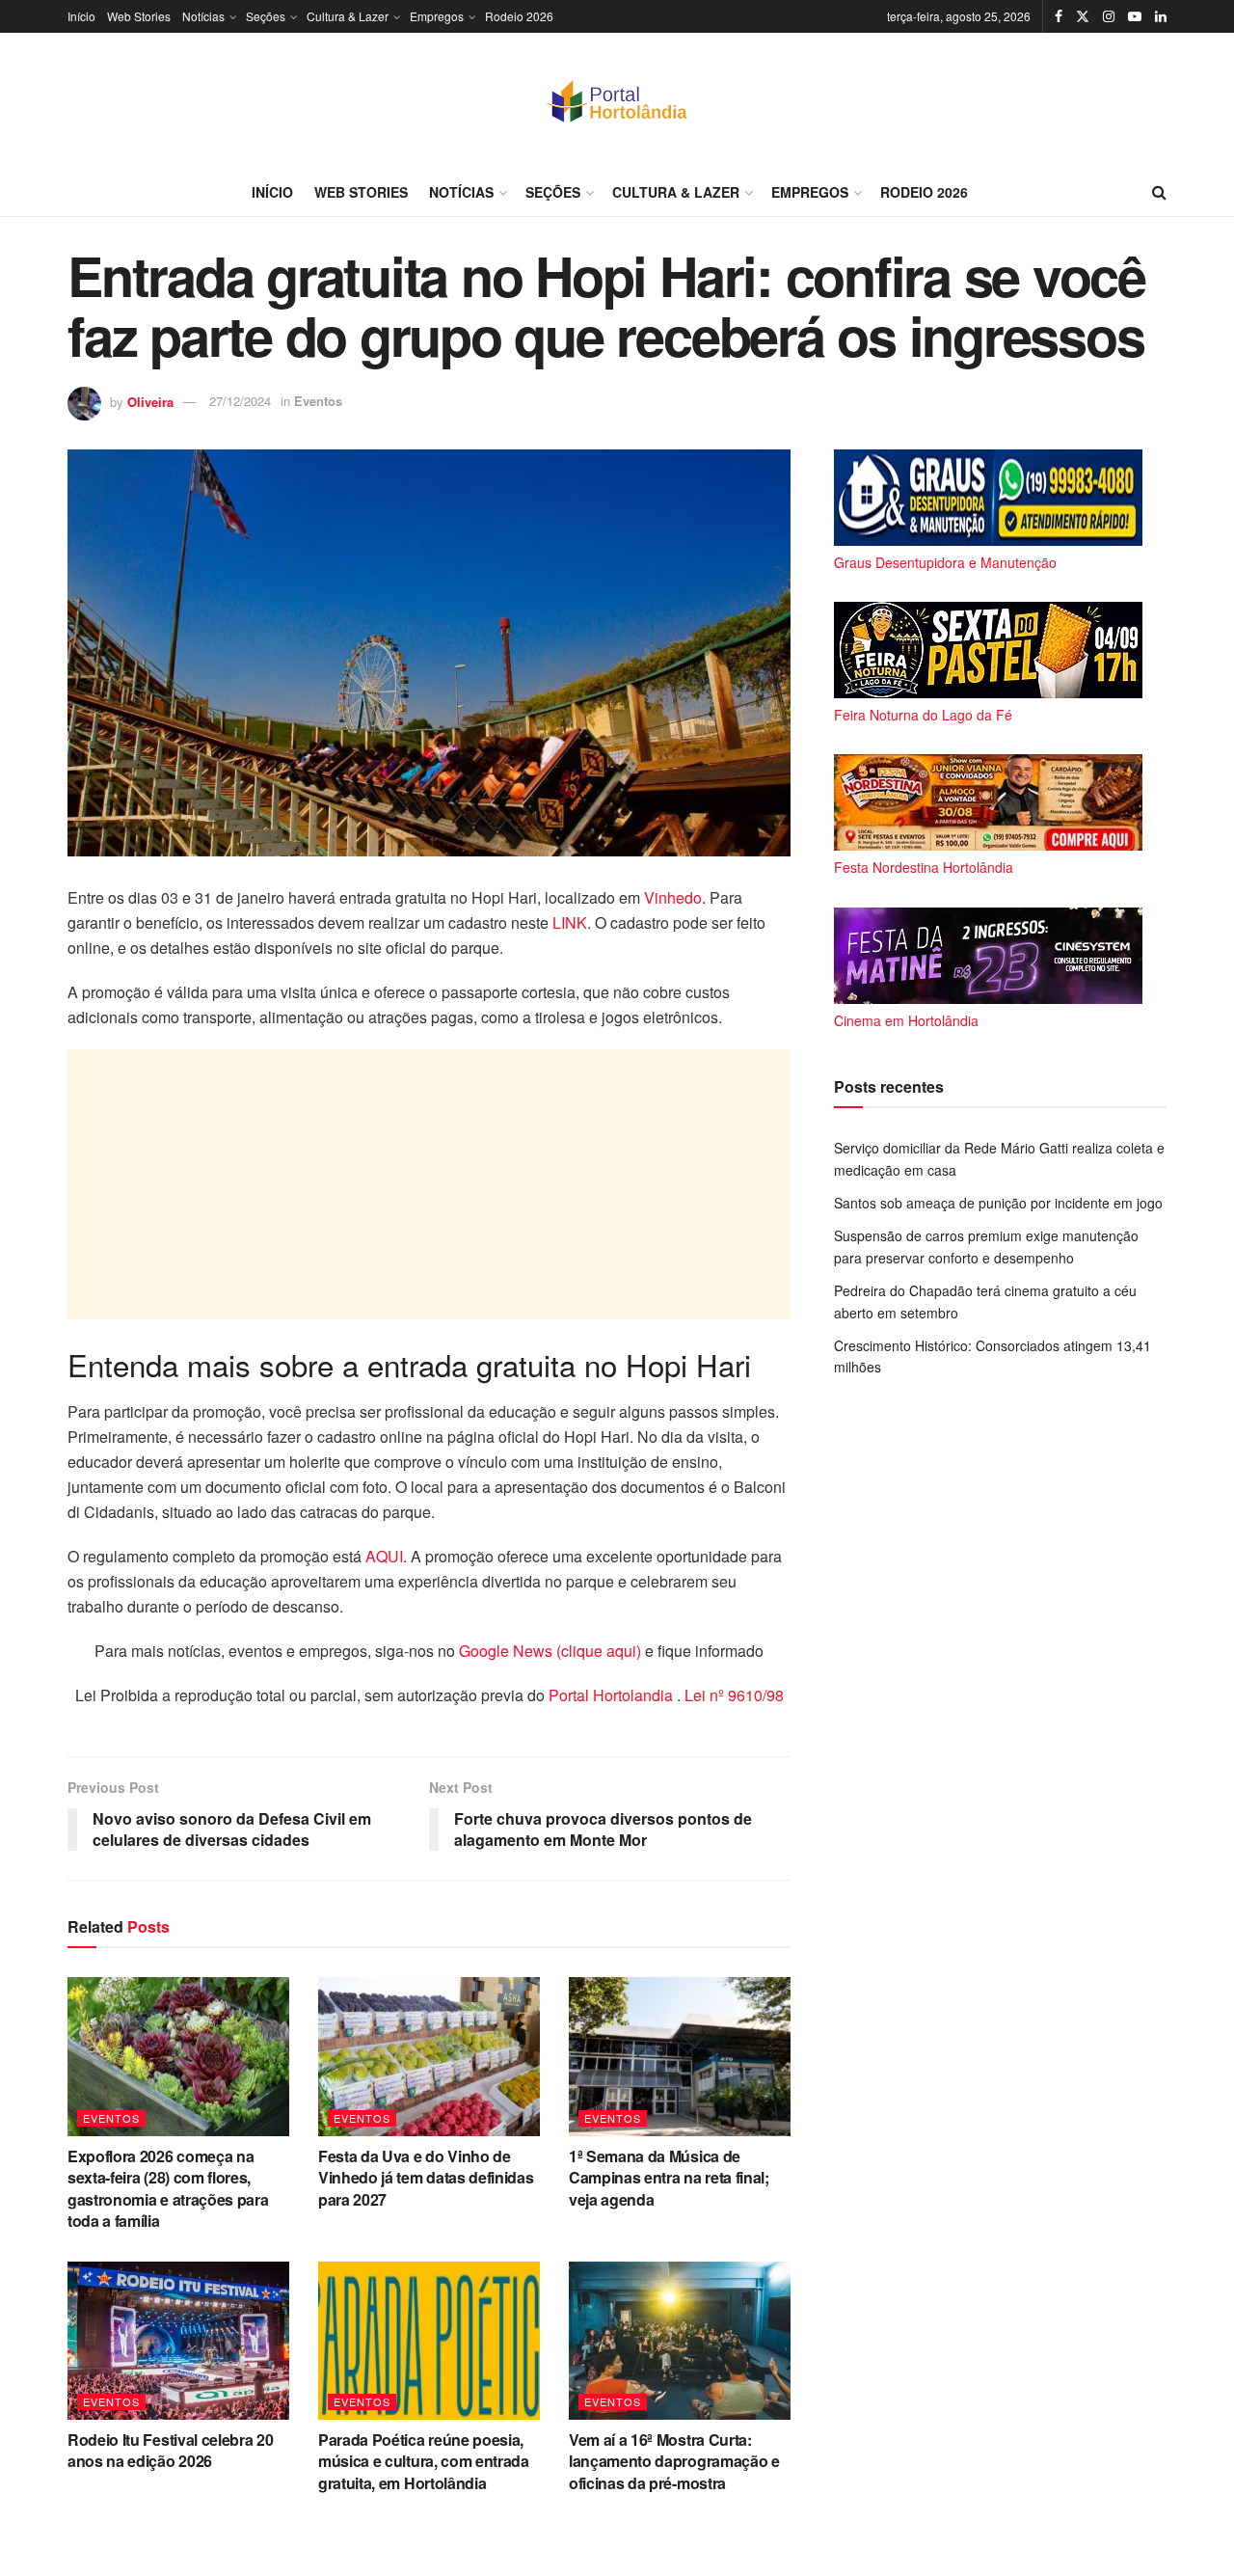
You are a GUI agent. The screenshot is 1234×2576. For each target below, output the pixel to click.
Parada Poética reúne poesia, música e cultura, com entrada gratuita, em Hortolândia (424, 2461)
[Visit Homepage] (617, 100)
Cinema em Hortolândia (906, 1020)
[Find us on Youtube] (1135, 16)
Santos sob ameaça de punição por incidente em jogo (998, 1203)
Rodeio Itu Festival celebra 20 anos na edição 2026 (170, 2450)
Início (81, 16)
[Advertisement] (429, 1184)
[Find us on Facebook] (1059, 16)
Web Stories (139, 16)
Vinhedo (673, 897)
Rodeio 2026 (519, 16)
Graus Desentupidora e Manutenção (945, 562)
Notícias (203, 16)
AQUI (384, 1556)
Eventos (318, 401)
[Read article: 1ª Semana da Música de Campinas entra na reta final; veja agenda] (680, 2056)
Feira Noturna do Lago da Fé (923, 715)
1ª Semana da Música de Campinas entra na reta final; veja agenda (669, 2178)
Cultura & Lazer (348, 16)
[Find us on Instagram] (1109, 16)
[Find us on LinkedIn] (1161, 16)
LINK (570, 922)
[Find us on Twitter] (1083, 16)
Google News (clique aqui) (550, 1651)
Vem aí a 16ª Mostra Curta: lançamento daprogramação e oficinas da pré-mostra (674, 2461)
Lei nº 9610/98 (732, 1695)
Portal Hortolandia (613, 1695)
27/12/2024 (240, 401)
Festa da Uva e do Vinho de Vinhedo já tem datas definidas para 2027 (426, 2178)
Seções (266, 16)
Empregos (437, 16)
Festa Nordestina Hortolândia (924, 867)
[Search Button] (1159, 192)
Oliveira (150, 401)
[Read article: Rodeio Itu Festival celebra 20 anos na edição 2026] (178, 2341)
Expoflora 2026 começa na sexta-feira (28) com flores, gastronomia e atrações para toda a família (168, 2188)
